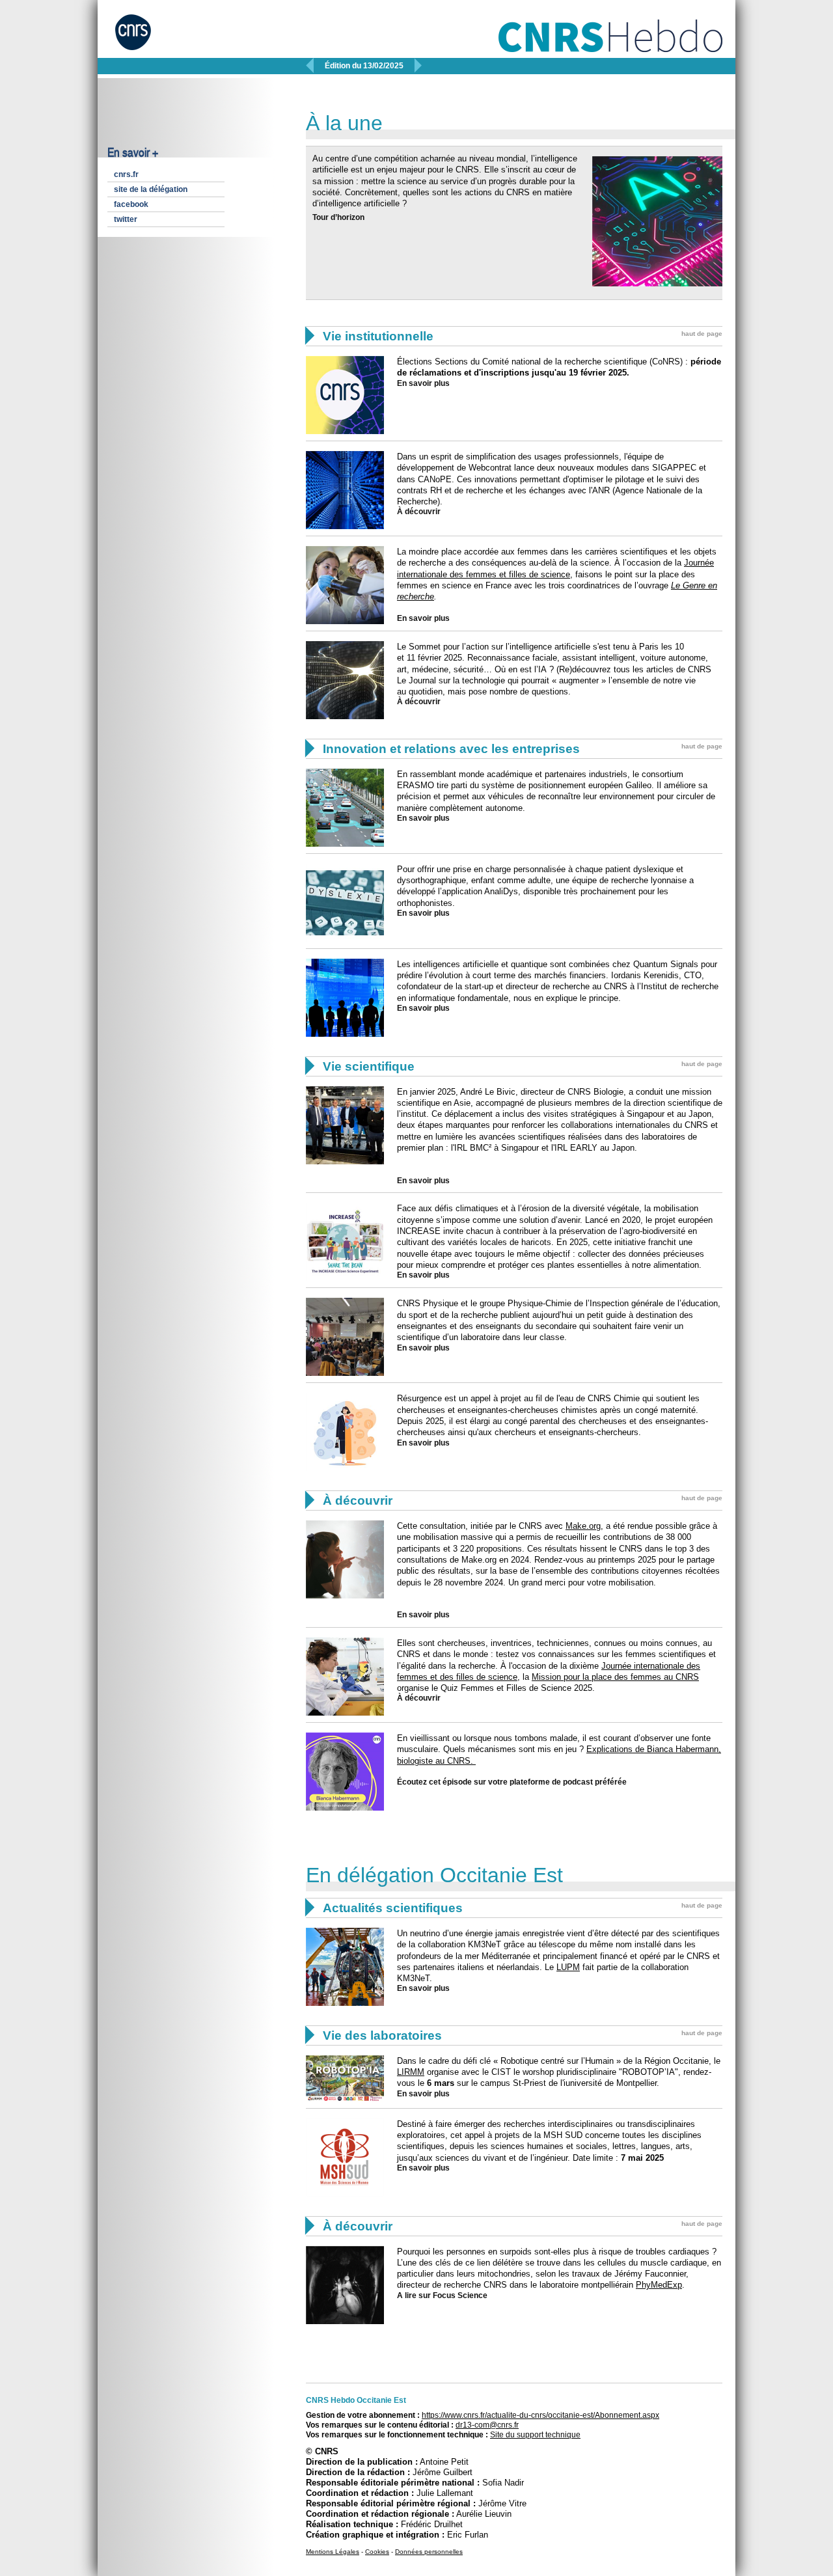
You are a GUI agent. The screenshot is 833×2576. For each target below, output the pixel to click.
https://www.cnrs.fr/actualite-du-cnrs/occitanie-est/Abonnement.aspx (540, 2415)
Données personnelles (429, 2552)
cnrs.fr (126, 174)
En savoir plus (423, 383)
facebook (131, 204)
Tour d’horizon (338, 217)
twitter (126, 219)
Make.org (583, 1526)
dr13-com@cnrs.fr (487, 2425)
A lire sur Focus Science (442, 2295)
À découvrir (419, 512)
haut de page (702, 334)
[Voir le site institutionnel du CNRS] (145, 38)
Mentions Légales (333, 2552)
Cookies (377, 2552)
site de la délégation (151, 189)
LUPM (568, 1967)
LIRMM (411, 2072)
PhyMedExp (659, 2285)
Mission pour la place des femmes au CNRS (615, 1677)
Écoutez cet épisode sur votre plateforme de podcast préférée (512, 1782)
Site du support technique (535, 2435)
